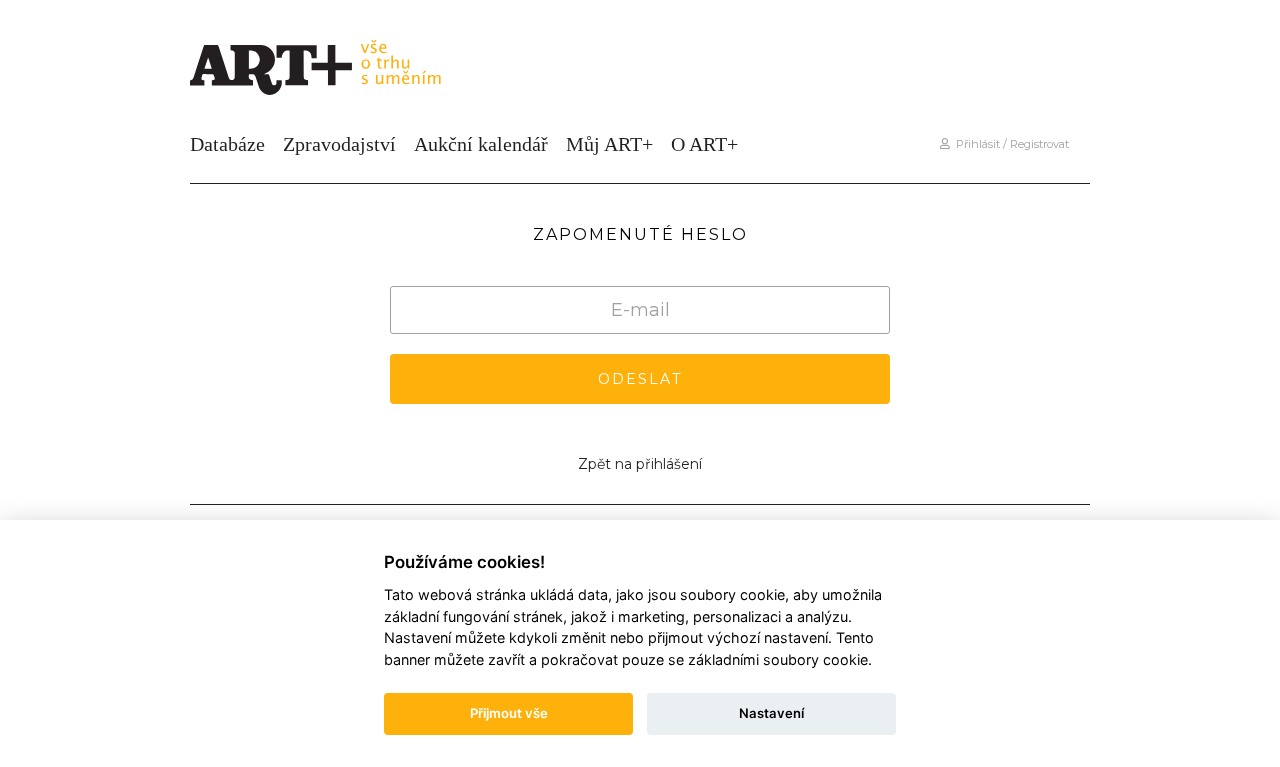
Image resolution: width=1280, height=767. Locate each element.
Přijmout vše (509, 713)
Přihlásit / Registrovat (1009, 144)
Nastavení (771, 713)
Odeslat (640, 379)
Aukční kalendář (481, 144)
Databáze (227, 144)
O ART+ (704, 144)
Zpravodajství (339, 144)
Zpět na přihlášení (640, 464)
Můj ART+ (609, 144)
